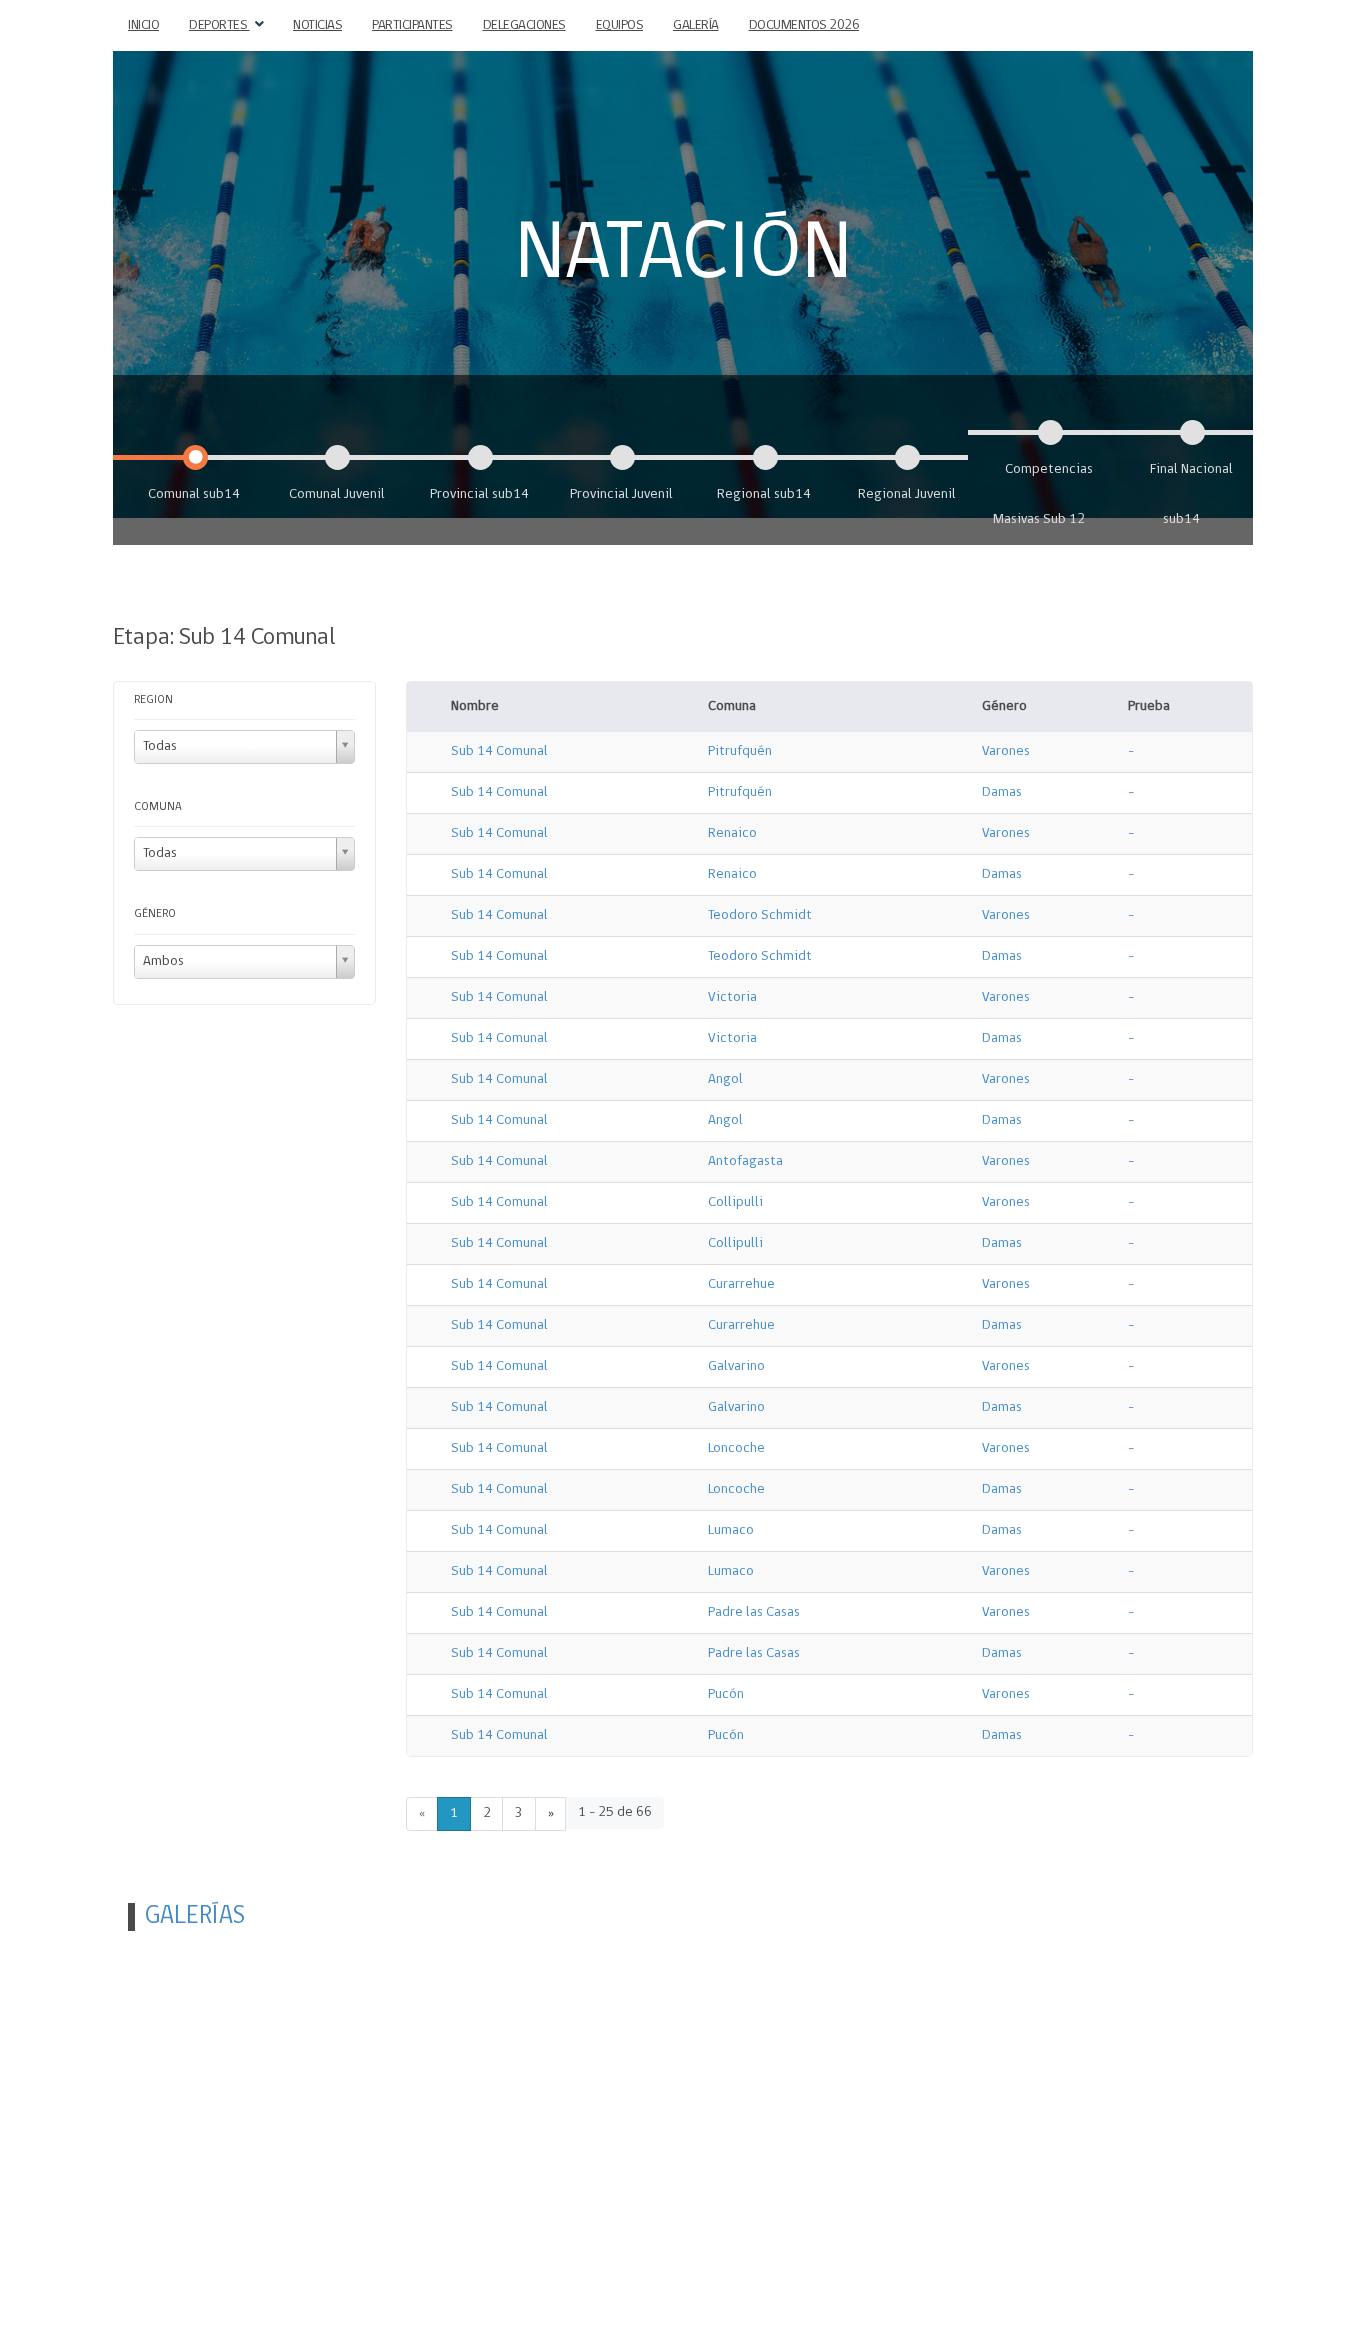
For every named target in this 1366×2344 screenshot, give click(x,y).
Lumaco (731, 1530)
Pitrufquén (740, 751)
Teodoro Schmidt (760, 915)
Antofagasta (745, 1161)
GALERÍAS (195, 1916)
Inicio (143, 25)
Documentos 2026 (804, 25)
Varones (1006, 751)
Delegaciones (524, 25)
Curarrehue (741, 1284)
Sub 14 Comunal (499, 751)
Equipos (620, 25)
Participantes (412, 25)
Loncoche (736, 1448)
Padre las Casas (754, 1612)
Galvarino (736, 1366)
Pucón (726, 1694)
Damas (1002, 792)
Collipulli (735, 1202)
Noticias (317, 25)
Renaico (732, 833)
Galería (696, 25)
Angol (725, 1079)
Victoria (732, 997)
